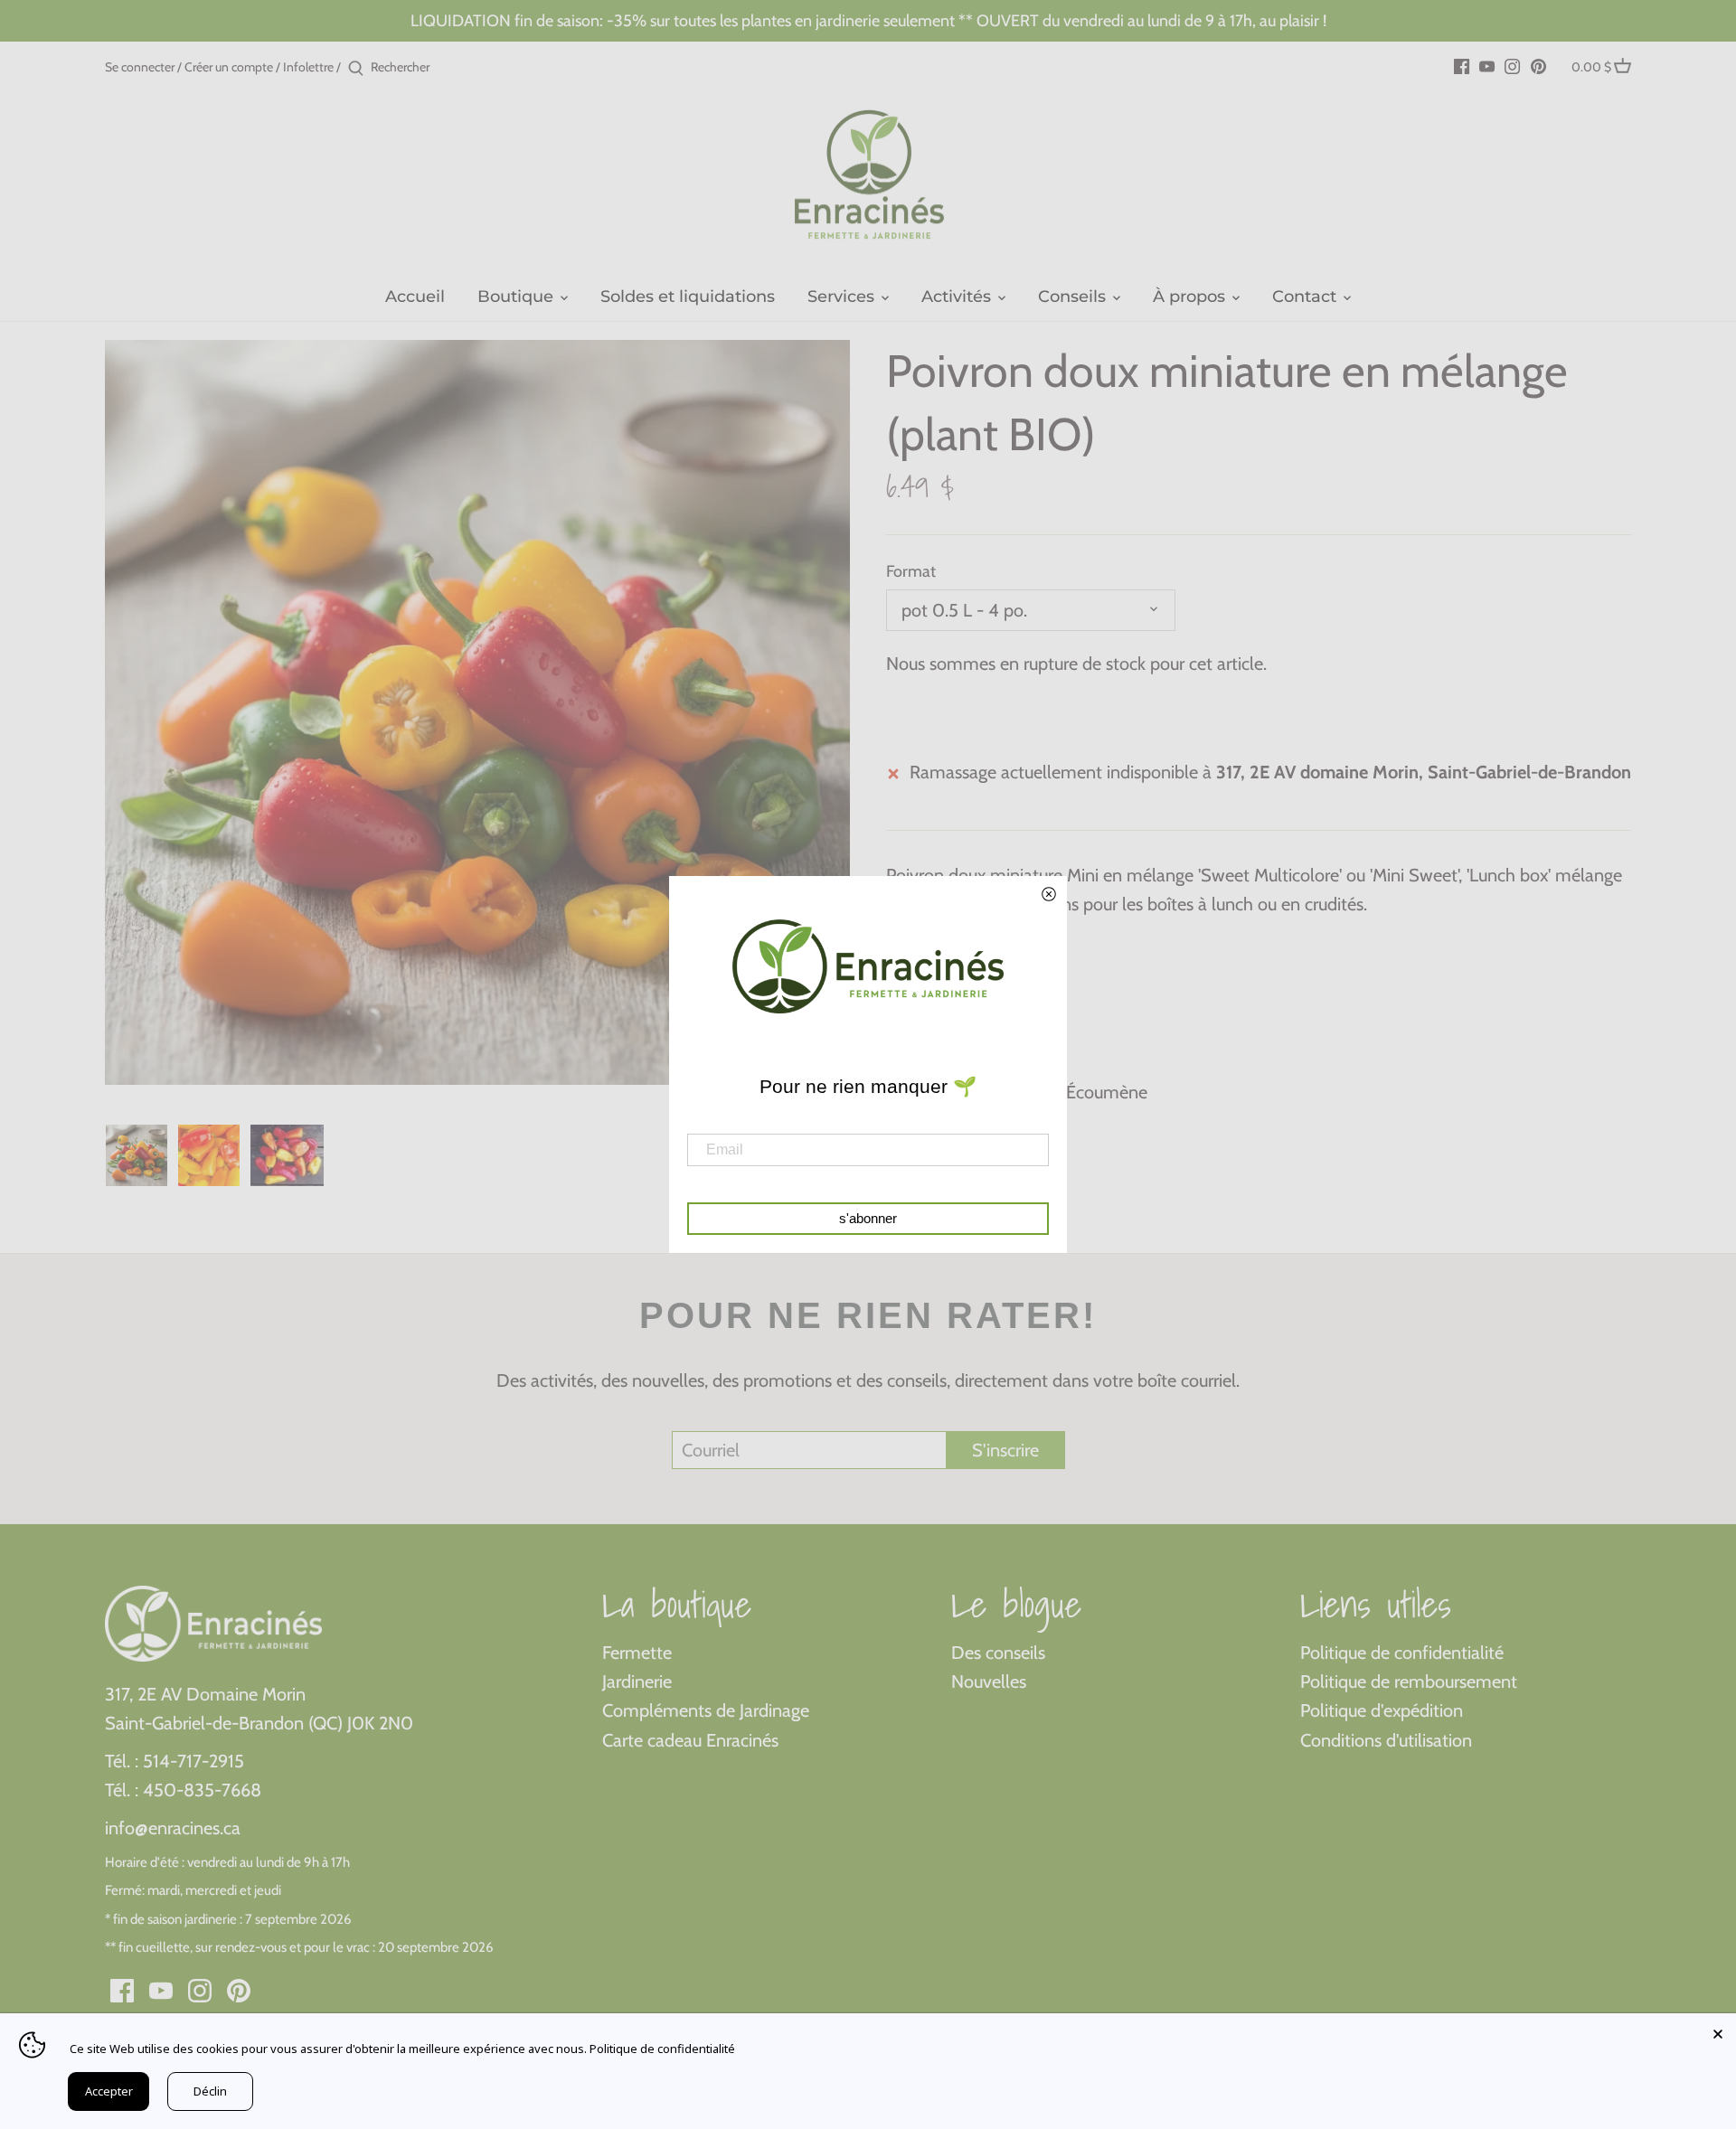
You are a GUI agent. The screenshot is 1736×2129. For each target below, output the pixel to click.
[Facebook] (1462, 65)
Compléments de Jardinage (706, 1710)
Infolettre (308, 67)
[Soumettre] (356, 69)
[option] (137, 1155)
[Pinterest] (1538, 65)
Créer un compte (229, 67)
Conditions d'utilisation (1386, 1740)
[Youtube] (1487, 65)
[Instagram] (1512, 65)
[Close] (1718, 2031)
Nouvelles (989, 1682)
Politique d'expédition (1382, 1710)
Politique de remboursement (1409, 1682)
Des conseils (998, 1653)
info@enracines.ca (173, 1828)
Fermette (637, 1653)
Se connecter (140, 67)
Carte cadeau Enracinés (690, 1740)
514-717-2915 (193, 1761)
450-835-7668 (202, 1790)
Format (911, 572)
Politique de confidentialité (1402, 1653)
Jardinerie (637, 1682)
